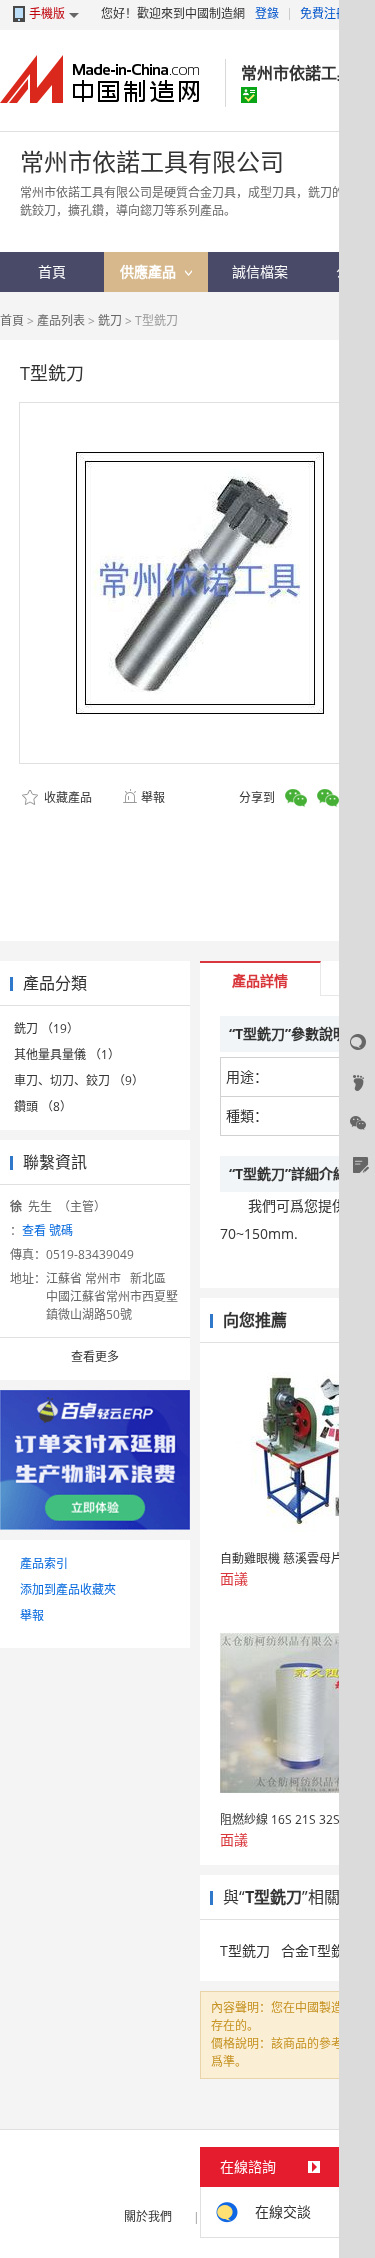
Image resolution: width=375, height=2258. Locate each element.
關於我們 (148, 2216)
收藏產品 (66, 797)
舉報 (153, 797)
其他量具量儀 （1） (67, 1054)
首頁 (12, 320)
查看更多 (95, 1356)
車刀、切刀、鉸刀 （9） (79, 1080)
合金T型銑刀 (320, 1950)
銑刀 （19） (46, 1028)
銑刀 (110, 320)
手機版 (47, 13)
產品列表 (61, 320)
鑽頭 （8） (43, 1106)
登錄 (267, 13)
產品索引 (44, 1563)
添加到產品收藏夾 (68, 1589)
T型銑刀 (245, 1950)
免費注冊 (324, 13)
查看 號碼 (47, 1230)
